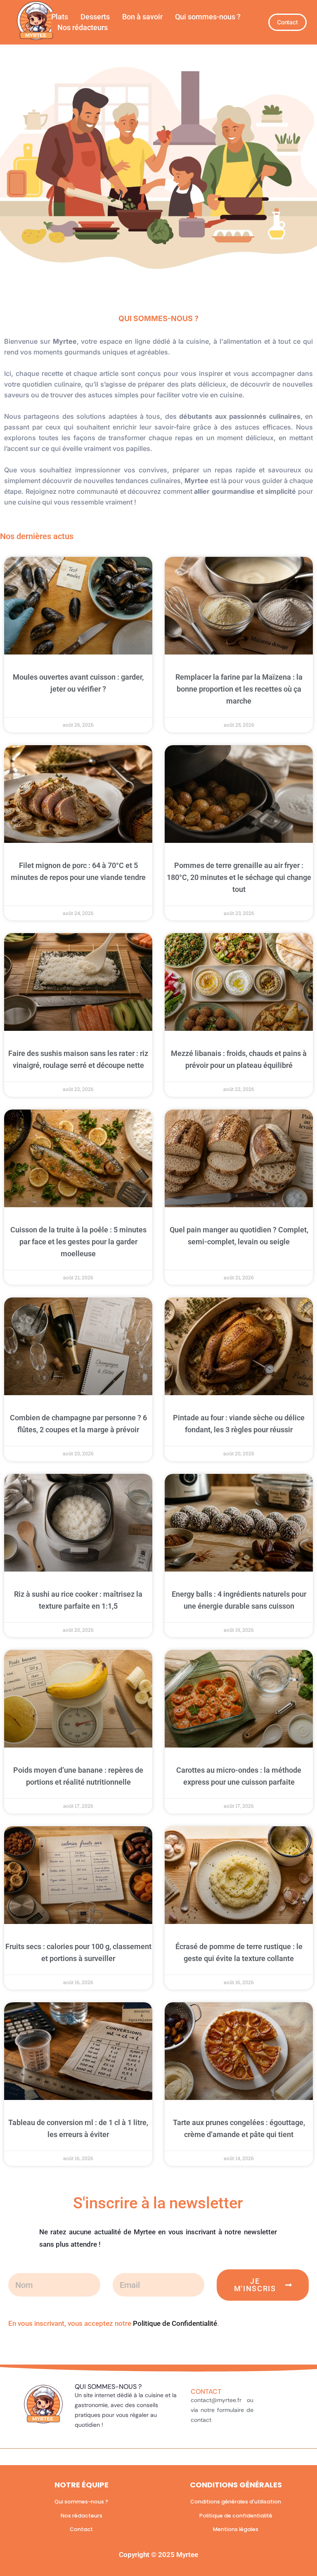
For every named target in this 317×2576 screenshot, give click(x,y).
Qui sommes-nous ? (208, 17)
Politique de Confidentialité (175, 2323)
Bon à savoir (142, 17)
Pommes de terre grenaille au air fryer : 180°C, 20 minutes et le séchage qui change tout (239, 877)
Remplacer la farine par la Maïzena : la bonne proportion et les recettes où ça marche (239, 689)
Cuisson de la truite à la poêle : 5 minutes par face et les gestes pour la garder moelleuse (78, 1242)
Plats (60, 17)
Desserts (95, 17)
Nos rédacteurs (83, 27)
